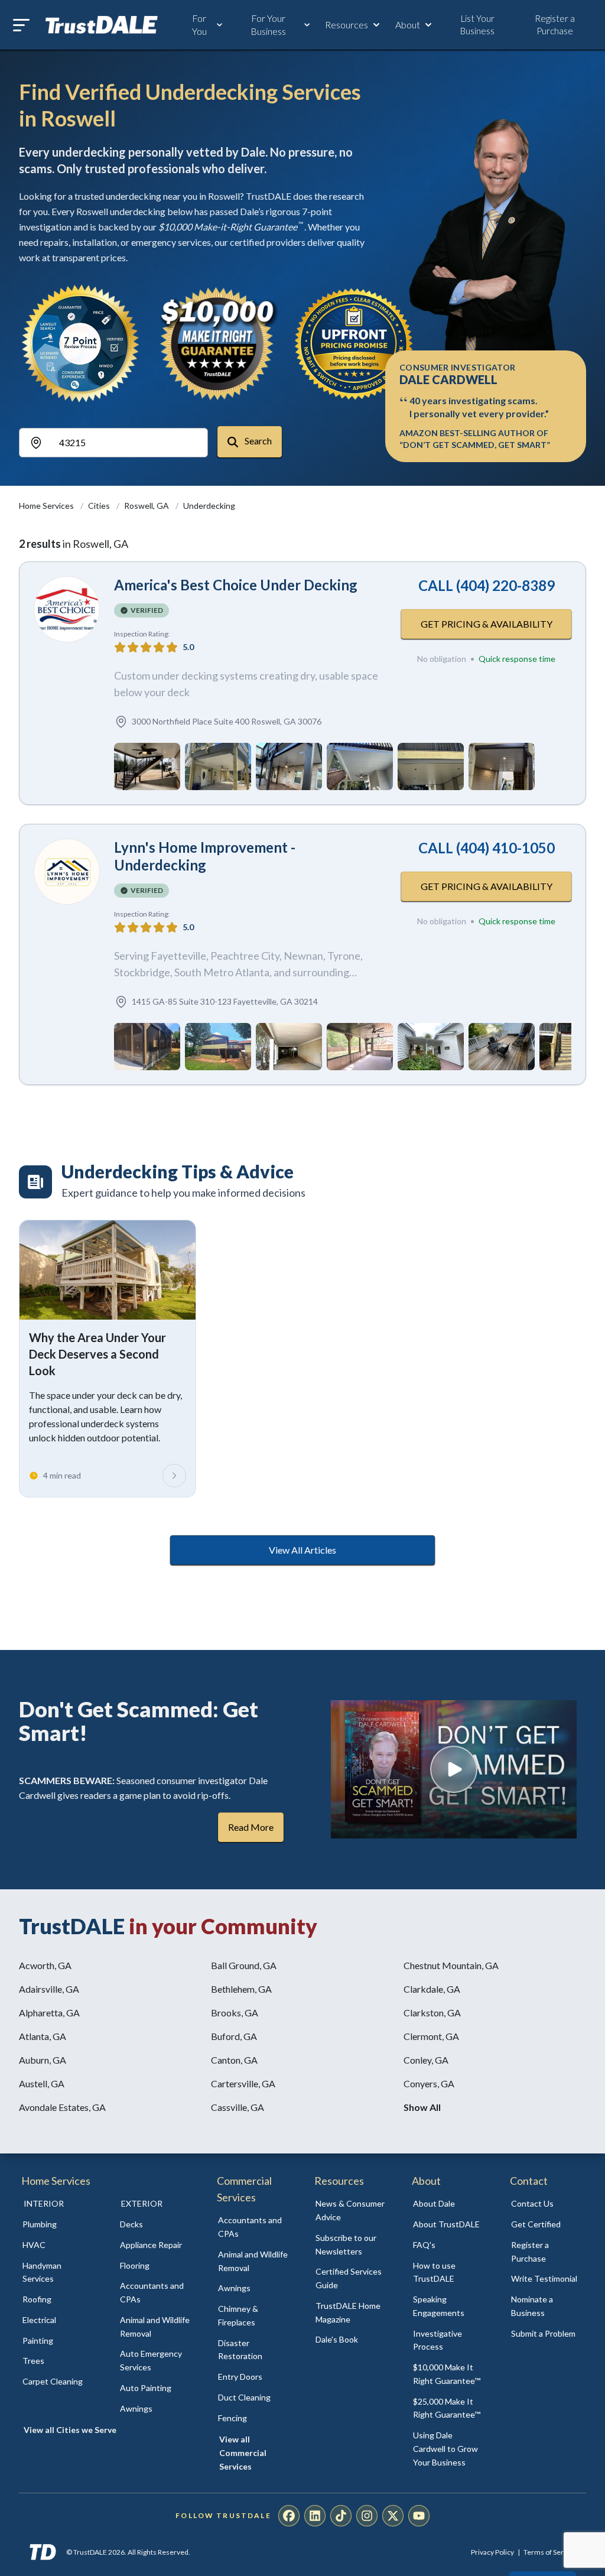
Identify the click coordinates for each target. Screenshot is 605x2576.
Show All (422, 2107)
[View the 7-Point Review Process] (80, 343)
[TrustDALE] (102, 25)
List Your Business (477, 25)
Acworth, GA (45, 1965)
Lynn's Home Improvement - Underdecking (205, 856)
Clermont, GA (431, 2036)
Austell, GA (42, 2083)
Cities (100, 506)
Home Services (47, 506)
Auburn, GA (43, 2060)
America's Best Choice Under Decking (236, 585)
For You (199, 25)
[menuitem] (58, 2225)
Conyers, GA (429, 2083)
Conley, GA (426, 2060)
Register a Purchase (555, 25)
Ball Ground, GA (244, 1965)
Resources (347, 25)
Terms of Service (550, 2552)
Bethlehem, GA (241, 1989)
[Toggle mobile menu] (21, 25)
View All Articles (302, 1550)
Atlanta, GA (43, 2036)
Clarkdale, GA (432, 1989)
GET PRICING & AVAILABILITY (487, 624)
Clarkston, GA (432, 2013)
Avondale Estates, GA (62, 2107)
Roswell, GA (147, 506)
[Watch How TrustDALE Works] (454, 1769)
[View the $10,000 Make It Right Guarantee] (217, 343)
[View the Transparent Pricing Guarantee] (354, 343)
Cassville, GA (238, 2107)
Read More (251, 1827)
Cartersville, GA (243, 2083)
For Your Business (268, 25)
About (408, 25)
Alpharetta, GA (49, 2013)
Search (257, 441)
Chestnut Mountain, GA (451, 1965)
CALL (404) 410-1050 (487, 848)
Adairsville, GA (49, 1989)
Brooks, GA (235, 2013)
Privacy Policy (492, 2552)
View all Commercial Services (243, 2453)
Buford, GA (234, 2036)
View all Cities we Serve (70, 2430)
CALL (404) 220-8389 (487, 585)
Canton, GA (234, 2060)
